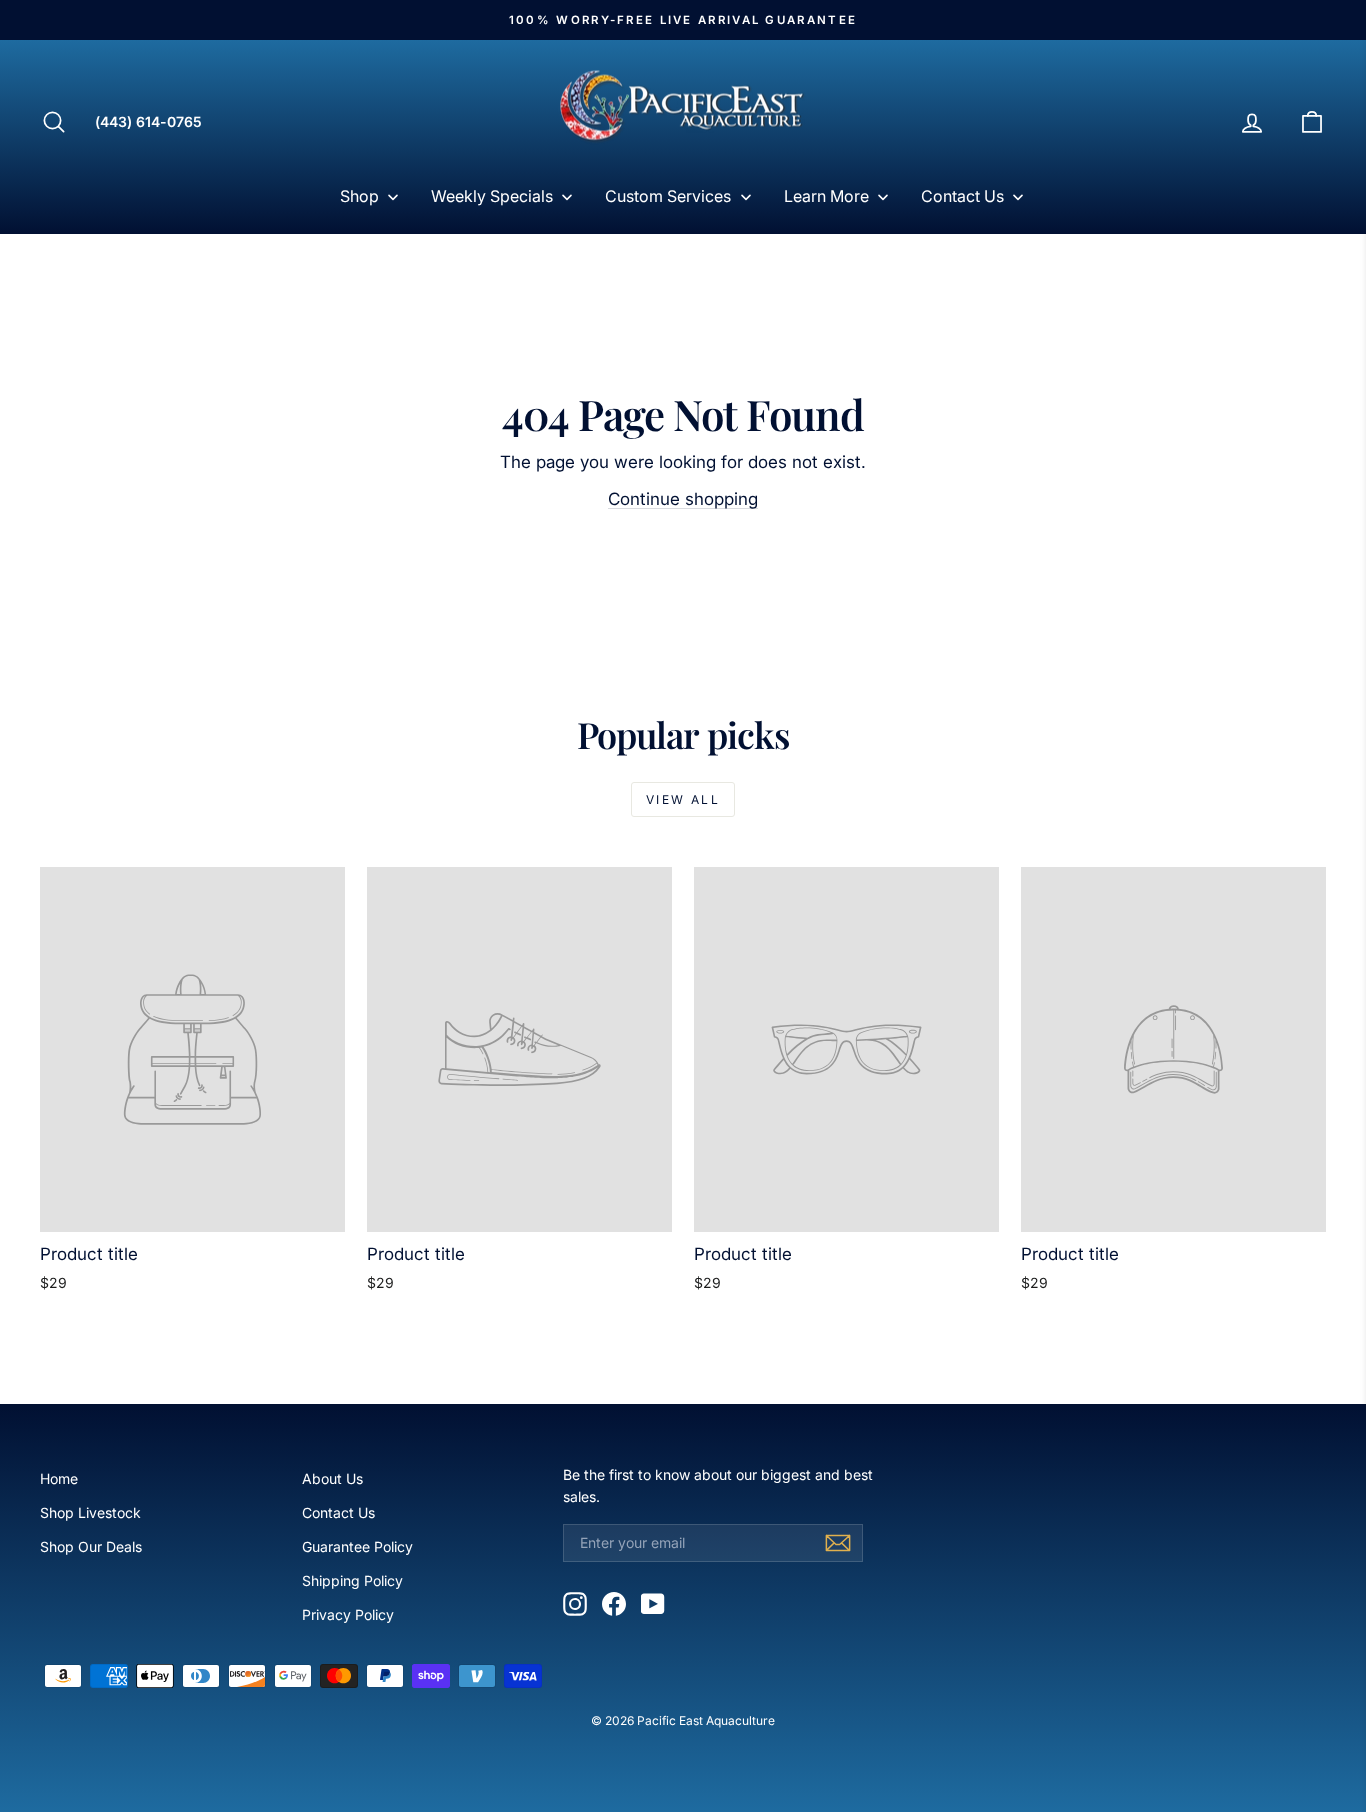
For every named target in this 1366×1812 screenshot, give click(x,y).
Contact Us (338, 1512)
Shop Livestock (90, 1512)
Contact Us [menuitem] (962, 196)
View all (683, 799)
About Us (332, 1478)
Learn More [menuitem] (826, 196)
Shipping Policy (352, 1580)
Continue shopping (683, 499)
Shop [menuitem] (359, 196)
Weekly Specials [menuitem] (492, 196)
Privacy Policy (348, 1614)
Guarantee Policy (357, 1546)
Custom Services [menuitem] (668, 196)
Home (59, 1478)
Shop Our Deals (91, 1546)
